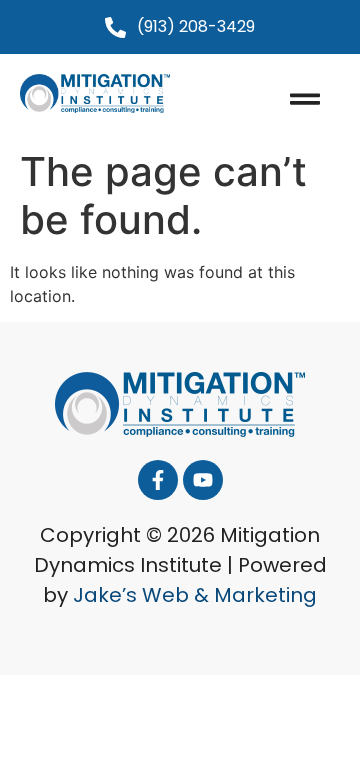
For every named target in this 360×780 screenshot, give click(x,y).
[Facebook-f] (158, 480)
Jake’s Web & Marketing (195, 595)
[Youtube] (203, 480)
